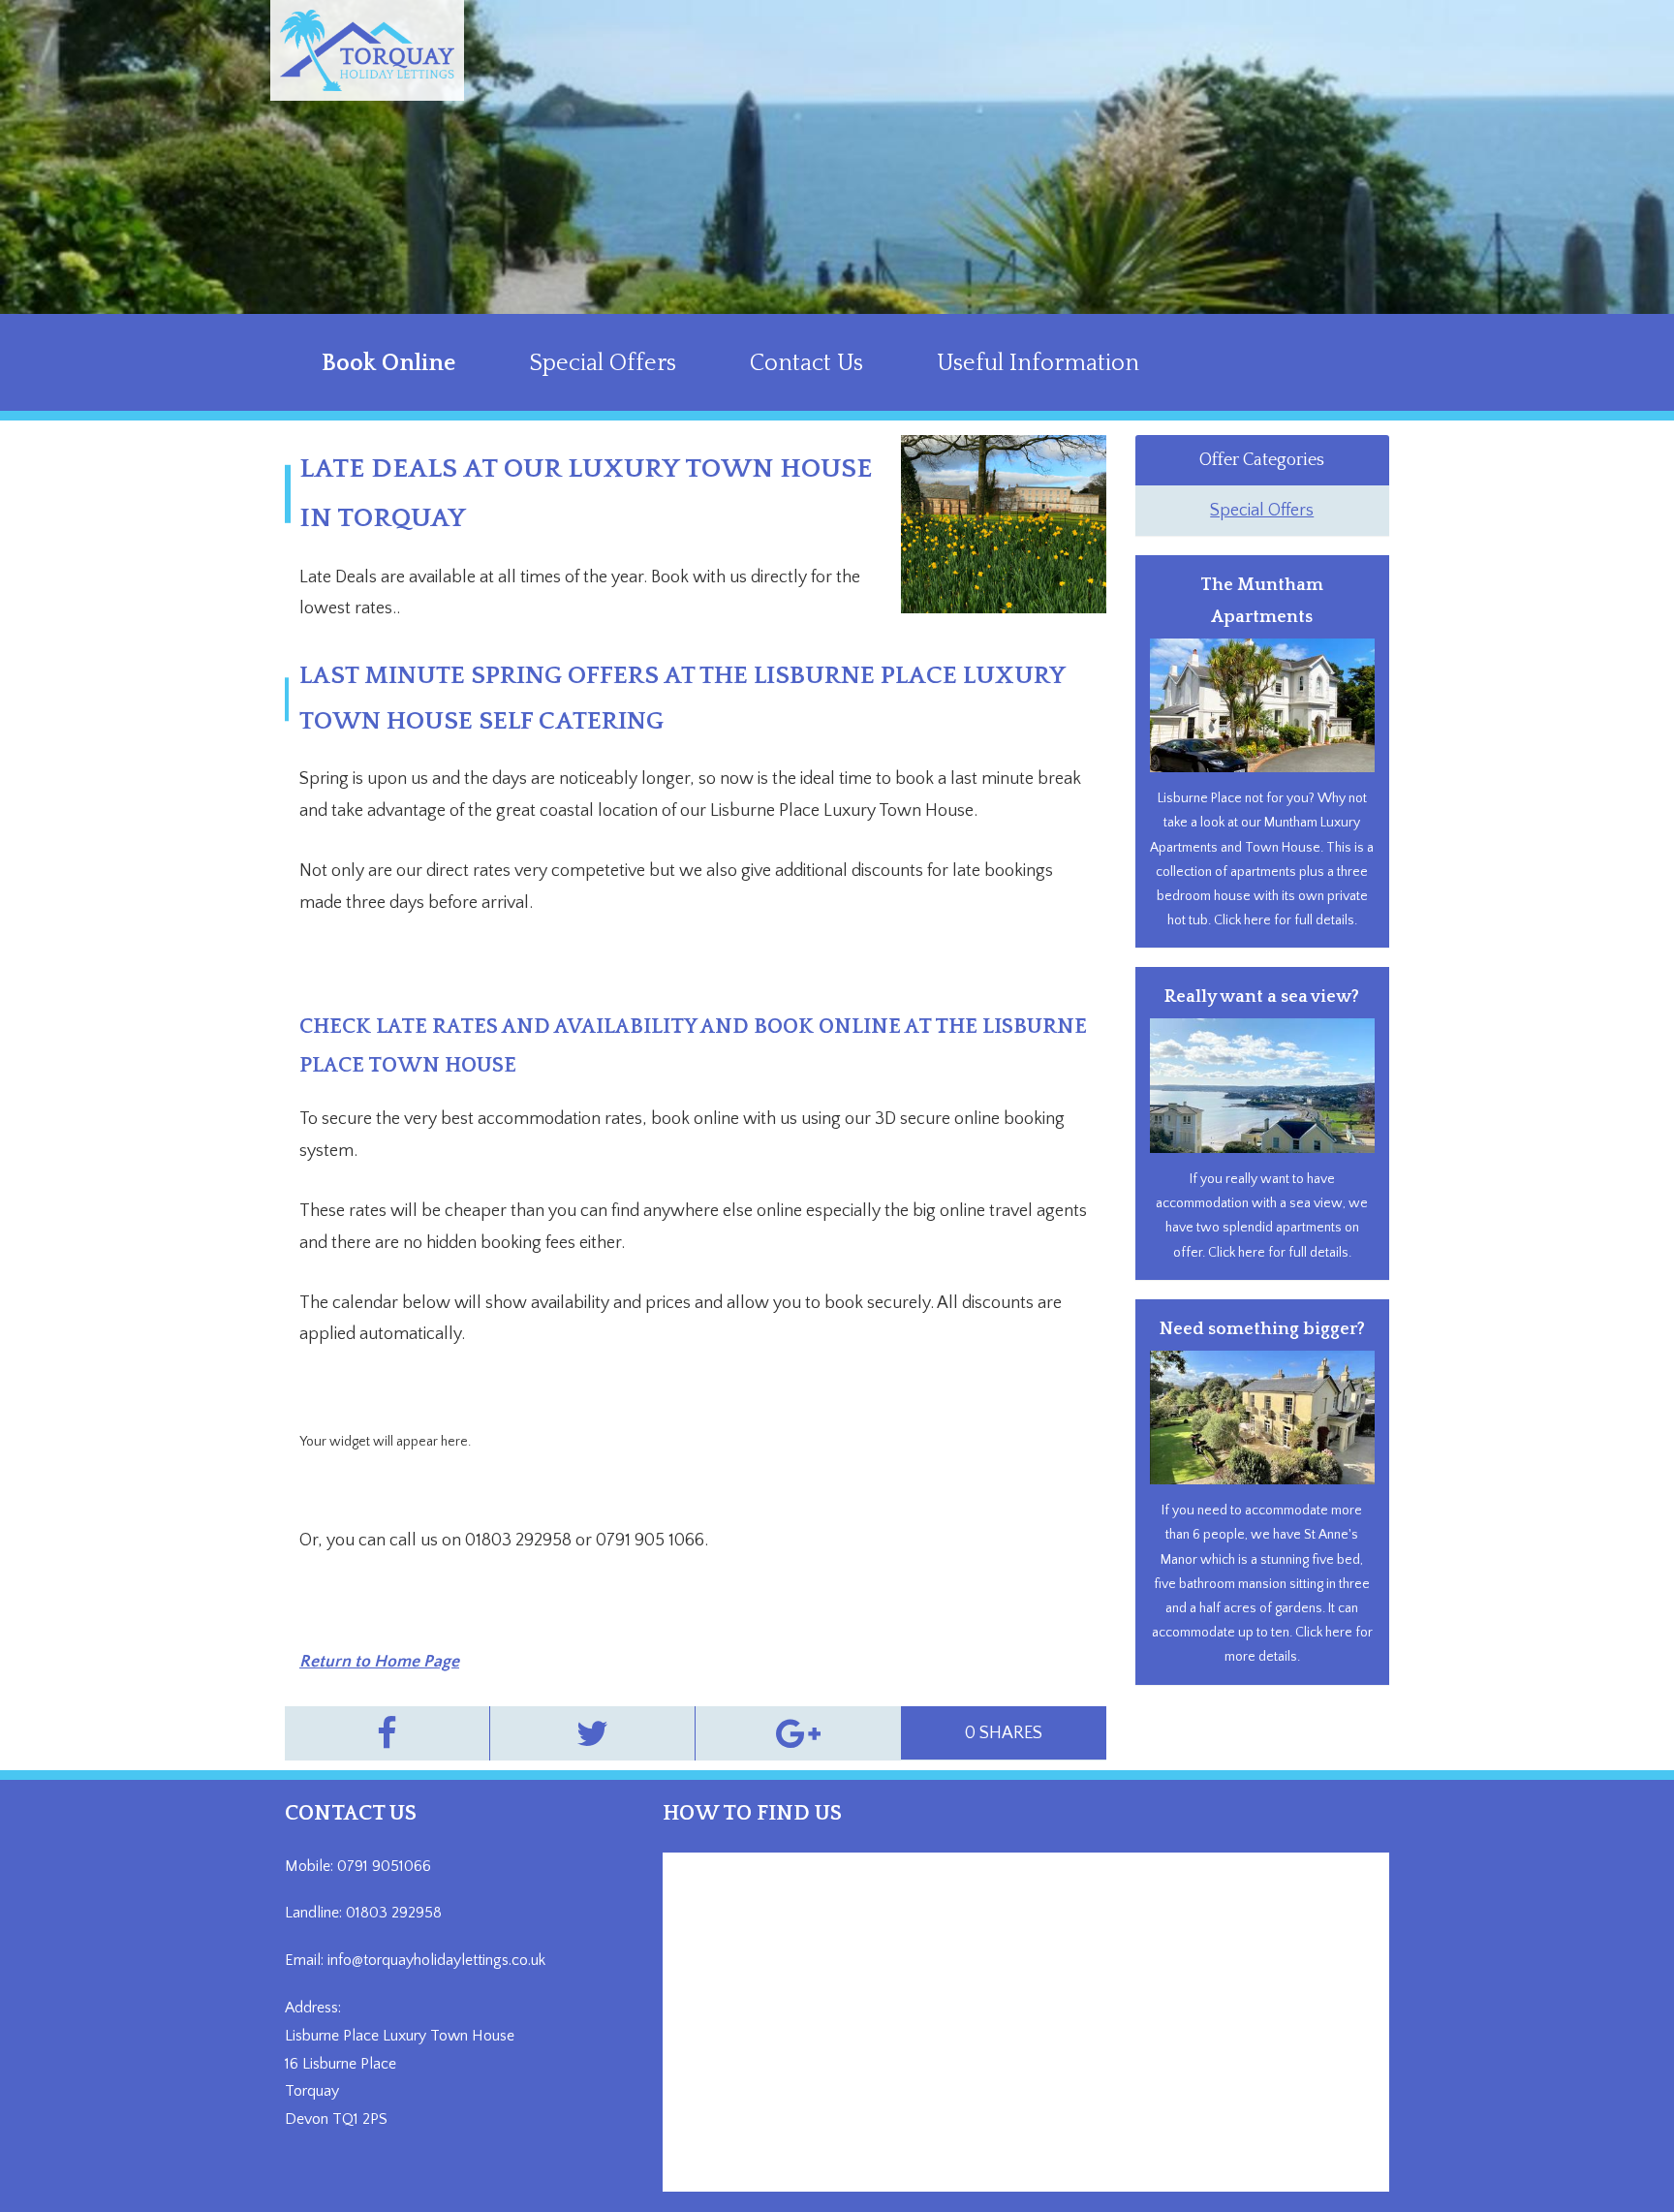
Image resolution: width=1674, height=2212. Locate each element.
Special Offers (603, 363)
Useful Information (1038, 363)
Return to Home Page (379, 1662)
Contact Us (806, 363)
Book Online (388, 363)
